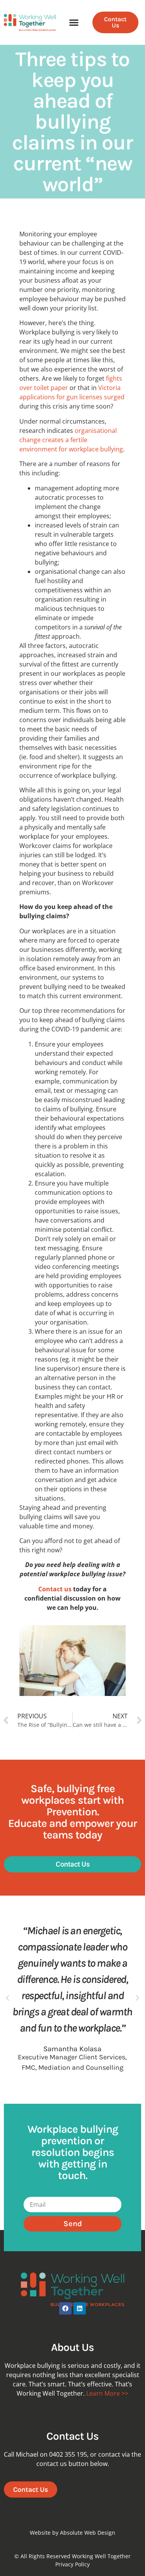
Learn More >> (107, 2393)
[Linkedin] (80, 2308)
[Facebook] (65, 2308)
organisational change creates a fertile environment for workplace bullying (71, 440)
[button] (74, 23)
